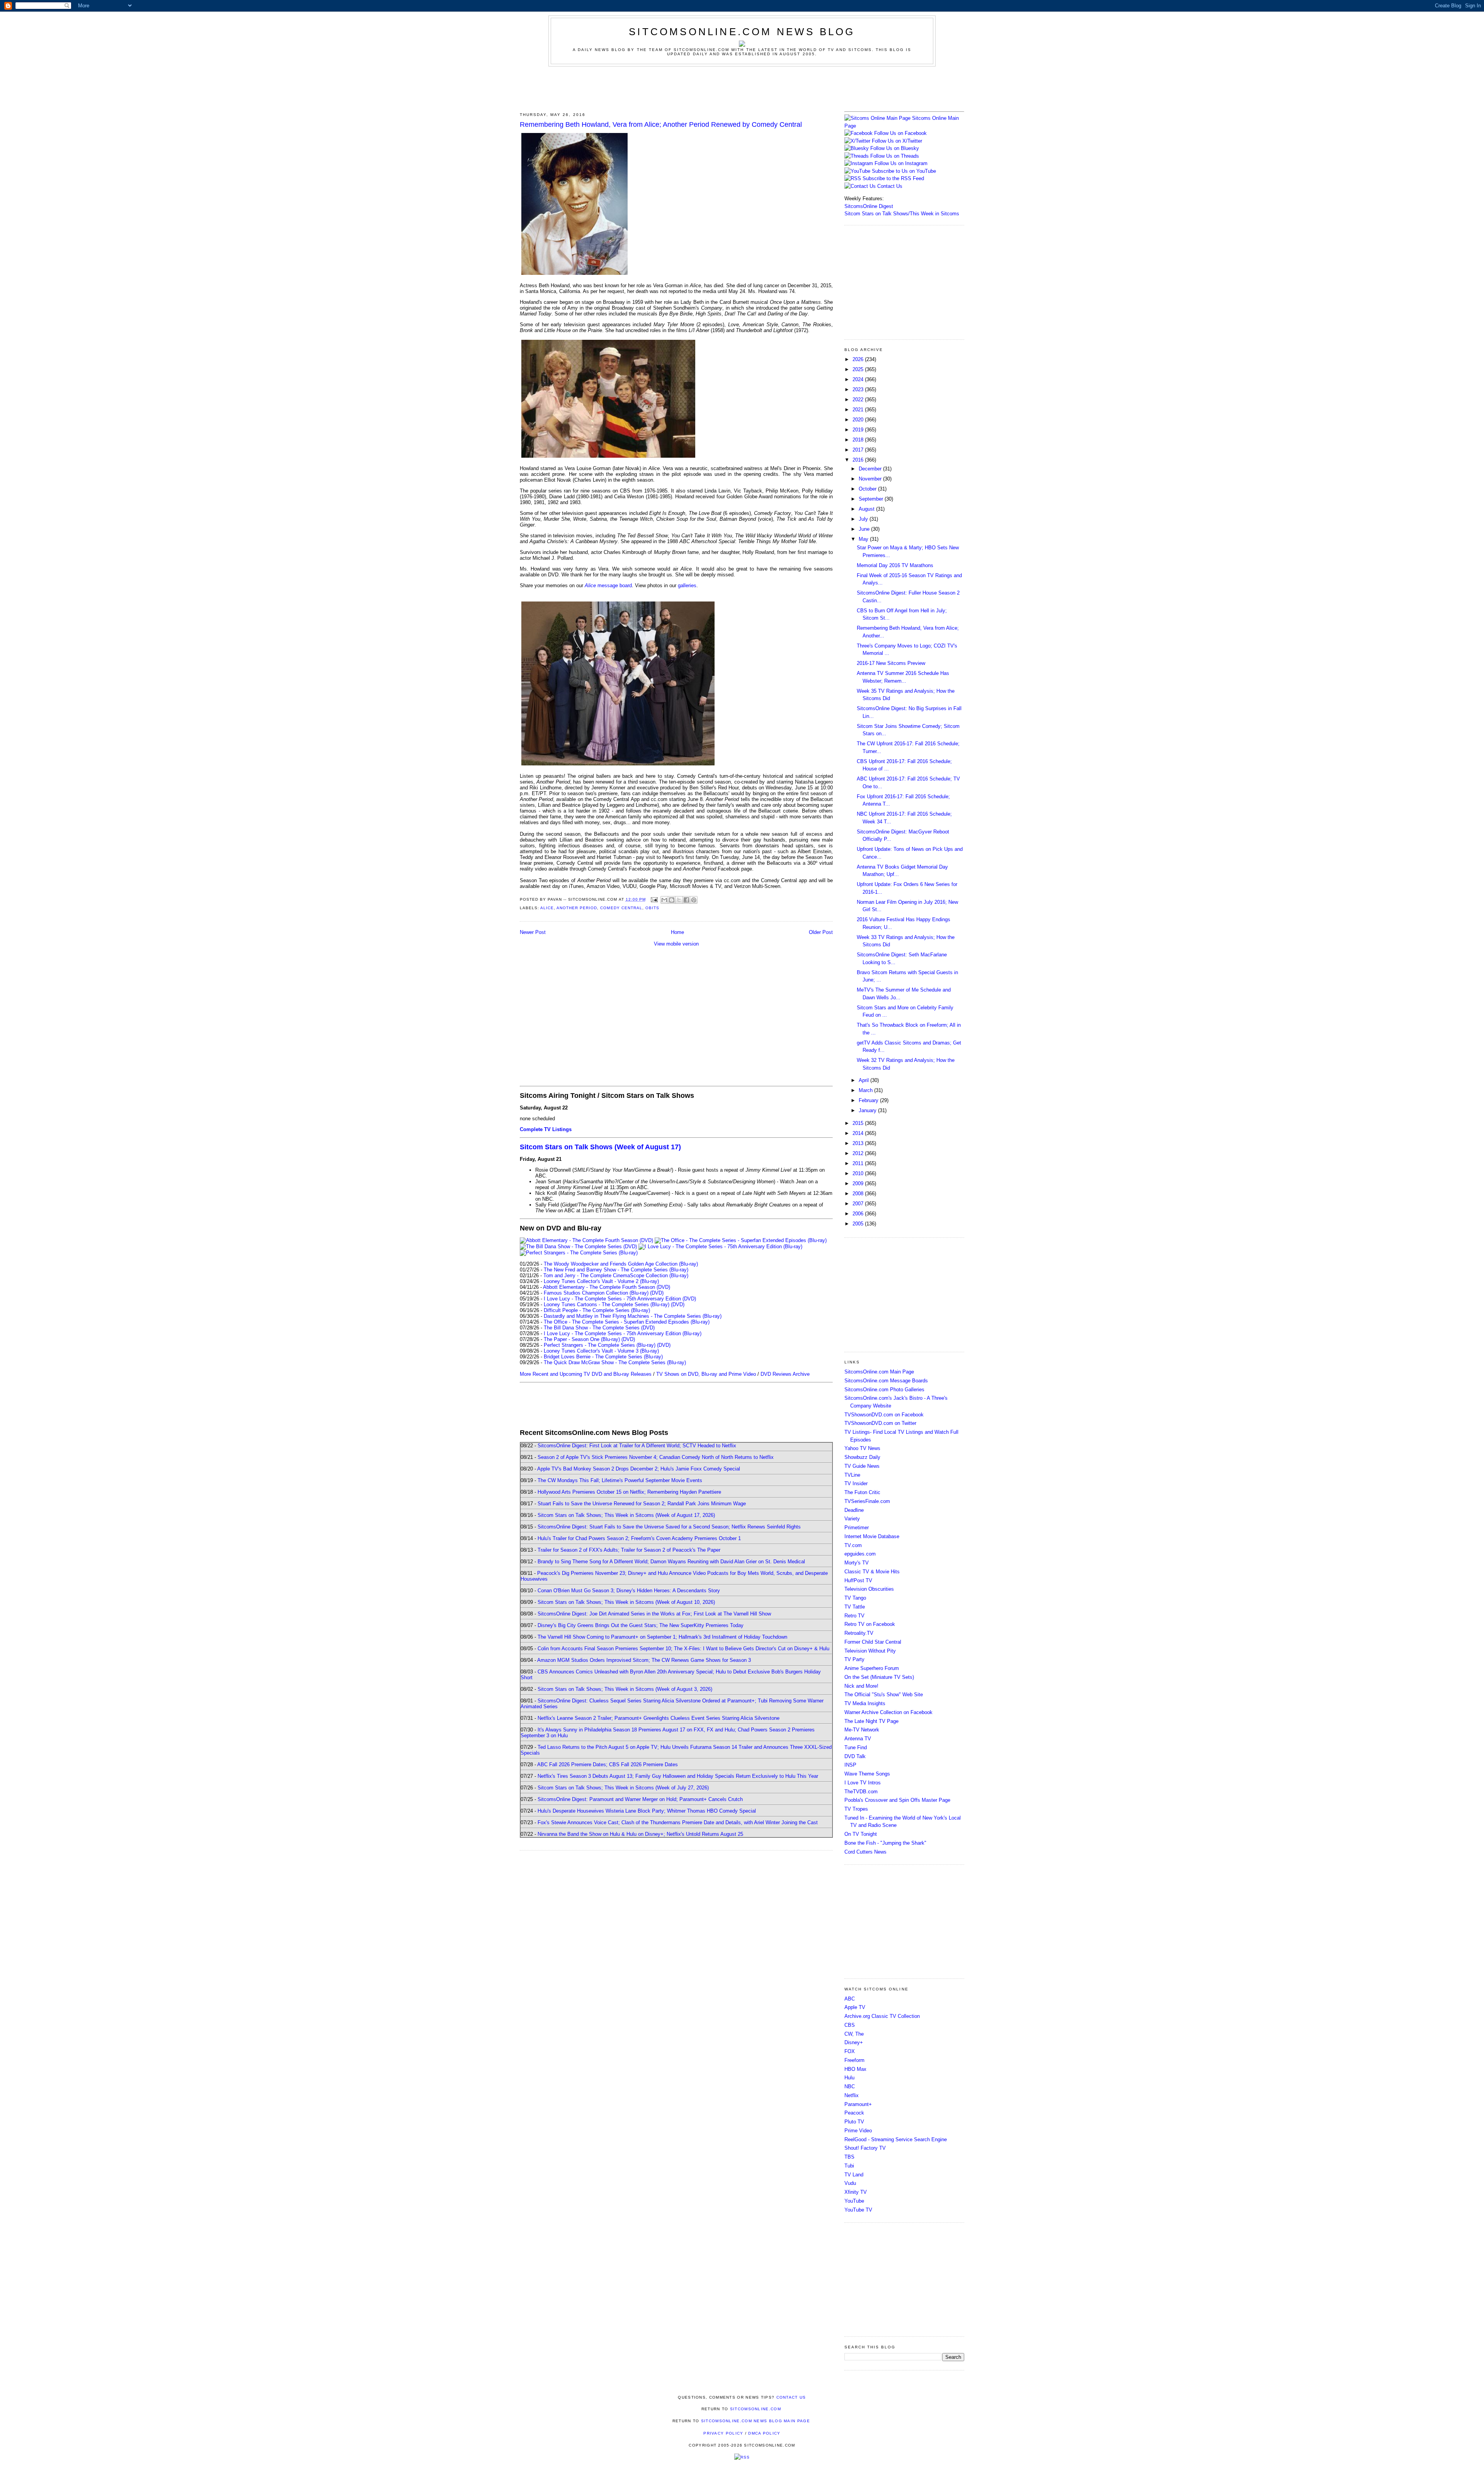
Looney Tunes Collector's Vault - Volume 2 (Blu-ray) (601, 1281)
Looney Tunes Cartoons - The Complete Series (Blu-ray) (607, 1304)
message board (608, 585)
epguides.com (860, 1554)
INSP (850, 1765)
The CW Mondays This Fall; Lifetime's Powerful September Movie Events (620, 1480)
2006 (859, 1214)
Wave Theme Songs (867, 1774)
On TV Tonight (861, 1834)
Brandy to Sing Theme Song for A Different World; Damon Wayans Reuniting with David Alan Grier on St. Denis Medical (671, 1562)
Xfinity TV (856, 2192)
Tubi (849, 2166)
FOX (850, 2051)
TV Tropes (856, 1809)
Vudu (850, 2183)
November (871, 479)
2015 (859, 1123)
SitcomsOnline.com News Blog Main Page (756, 2421)
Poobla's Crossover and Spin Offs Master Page (897, 1800)
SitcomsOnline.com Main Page (879, 1372)
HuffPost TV (858, 1580)
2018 (859, 440)
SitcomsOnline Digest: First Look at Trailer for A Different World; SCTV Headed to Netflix (637, 1446)
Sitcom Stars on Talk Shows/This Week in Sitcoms (902, 214)
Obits (652, 908)
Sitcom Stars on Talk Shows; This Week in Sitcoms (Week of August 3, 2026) (625, 1689)
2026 (859, 359)
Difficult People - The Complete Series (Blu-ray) (597, 1310)
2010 (859, 1173)
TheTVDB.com (861, 1792)
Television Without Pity (870, 1651)
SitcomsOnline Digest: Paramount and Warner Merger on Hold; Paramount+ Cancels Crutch (640, 1799)
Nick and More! (861, 1686)
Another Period (577, 908)
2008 (859, 1194)
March (866, 1090)
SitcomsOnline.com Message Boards (886, 1381)
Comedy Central (621, 908)
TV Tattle (855, 1607)
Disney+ (854, 2042)
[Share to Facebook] (686, 900)
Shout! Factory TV (865, 2148)
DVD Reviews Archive (785, 1374)
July (864, 519)
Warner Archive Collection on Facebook (888, 1712)
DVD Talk (855, 1756)
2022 (859, 400)
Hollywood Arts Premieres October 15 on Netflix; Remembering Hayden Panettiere (629, 1492)
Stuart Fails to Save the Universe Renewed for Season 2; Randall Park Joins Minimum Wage (642, 1504)
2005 (859, 1224)
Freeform (854, 2060)
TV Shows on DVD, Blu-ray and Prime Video (706, 1374)
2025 (859, 369)
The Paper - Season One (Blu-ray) (582, 1339)
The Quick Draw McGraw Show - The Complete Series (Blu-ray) (615, 1362)
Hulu (849, 2078)
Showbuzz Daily (862, 1457)
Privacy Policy (723, 2433)
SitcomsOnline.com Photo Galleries (884, 1390)
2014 (859, 1133)
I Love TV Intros (863, 1783)
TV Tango (855, 1598)
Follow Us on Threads (895, 156)
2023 (859, 389)
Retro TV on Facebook (870, 1624)
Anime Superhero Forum (872, 1668)
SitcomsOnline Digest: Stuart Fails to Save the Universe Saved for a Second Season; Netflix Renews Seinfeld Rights (669, 1527)
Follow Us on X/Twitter (897, 141)
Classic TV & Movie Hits (872, 1572)
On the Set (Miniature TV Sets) (879, 1677)
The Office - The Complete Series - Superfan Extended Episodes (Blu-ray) (627, 1322)
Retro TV (854, 1616)
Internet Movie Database (872, 1536)
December (871, 469)
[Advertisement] (742, 88)
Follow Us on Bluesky (895, 148)
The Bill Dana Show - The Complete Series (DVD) (599, 1328)
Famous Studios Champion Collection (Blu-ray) (596, 1293)
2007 (859, 1204)
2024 (859, 379)
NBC (850, 2086)
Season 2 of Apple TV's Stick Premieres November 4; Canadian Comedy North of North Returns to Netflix (656, 1457)
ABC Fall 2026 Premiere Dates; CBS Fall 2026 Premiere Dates (608, 1764)
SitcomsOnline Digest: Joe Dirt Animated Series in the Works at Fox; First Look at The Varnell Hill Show (654, 1614)
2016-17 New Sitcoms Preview (891, 663)
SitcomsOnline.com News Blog (742, 32)
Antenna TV (858, 1739)
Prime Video (858, 2131)
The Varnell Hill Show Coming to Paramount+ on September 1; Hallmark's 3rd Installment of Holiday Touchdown (662, 1637)
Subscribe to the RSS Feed (893, 178)
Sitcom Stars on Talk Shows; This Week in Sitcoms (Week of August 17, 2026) (626, 1515)
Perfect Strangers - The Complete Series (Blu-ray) (600, 1345)
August (867, 509)
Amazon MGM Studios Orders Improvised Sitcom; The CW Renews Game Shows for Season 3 (644, 1660)
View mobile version (676, 944)
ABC (850, 1999)
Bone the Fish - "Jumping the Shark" (885, 1843)
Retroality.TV (859, 1633)
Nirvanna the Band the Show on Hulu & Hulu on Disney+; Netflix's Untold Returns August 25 (640, 1834)
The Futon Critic (862, 1492)
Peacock (854, 2113)
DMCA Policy (764, 2433)
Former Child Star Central (873, 1642)
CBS (850, 2025)
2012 (859, 1153)
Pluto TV (854, 2122)
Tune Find (856, 1747)
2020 (859, 420)
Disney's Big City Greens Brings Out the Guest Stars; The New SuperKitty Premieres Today (641, 1625)
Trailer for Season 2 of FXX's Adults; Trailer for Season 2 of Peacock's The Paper (629, 1550)
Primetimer (857, 1528)
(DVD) (657, 1293)
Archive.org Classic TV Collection (882, 2016)
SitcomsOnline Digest (869, 206)
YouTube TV (858, 2210)
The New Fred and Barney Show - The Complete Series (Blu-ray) (616, 1270)
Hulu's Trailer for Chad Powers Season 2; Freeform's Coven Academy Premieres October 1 (639, 1538)
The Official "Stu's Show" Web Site (884, 1695)
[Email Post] (654, 899)
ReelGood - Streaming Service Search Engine (896, 2139)
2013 (859, 1143)
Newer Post (533, 932)
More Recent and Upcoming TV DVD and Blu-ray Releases (586, 1374)
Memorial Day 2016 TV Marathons (895, 565)
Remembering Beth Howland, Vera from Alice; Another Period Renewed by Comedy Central (661, 124)
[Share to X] (679, 900)
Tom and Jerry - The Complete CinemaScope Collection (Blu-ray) (616, 1275)
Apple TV (855, 2007)
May (864, 539)
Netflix (852, 2095)
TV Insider (856, 1483)
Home (677, 932)
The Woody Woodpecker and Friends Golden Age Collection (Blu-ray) (621, 1264)
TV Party (854, 1659)
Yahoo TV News (862, 1448)
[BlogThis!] (672, 900)
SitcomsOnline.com (756, 2409)
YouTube (854, 2201)
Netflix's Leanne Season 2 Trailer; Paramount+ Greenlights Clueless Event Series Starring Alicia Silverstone (659, 1718)
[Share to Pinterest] (694, 900)
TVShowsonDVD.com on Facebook (884, 1415)
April (865, 1080)
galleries (687, 585)
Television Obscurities (869, 1589)
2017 (859, 450)
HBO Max (855, 2069)
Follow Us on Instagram (901, 163)
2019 (859, 430)
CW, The (854, 2034)
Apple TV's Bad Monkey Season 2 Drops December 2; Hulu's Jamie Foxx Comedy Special (639, 1469)
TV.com (853, 1545)
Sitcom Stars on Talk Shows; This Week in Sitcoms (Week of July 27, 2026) (623, 1788)
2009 (859, 1183)
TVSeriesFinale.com (867, 1501)
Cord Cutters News (865, 1852)
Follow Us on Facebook (900, 133)
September (872, 499)
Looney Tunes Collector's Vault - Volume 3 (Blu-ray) (601, 1351)
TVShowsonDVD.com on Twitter (880, 1423)
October (868, 489)
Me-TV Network (862, 1730)
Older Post (821, 932)
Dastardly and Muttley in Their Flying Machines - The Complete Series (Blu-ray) (633, 1316)
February (869, 1100)
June (865, 529)
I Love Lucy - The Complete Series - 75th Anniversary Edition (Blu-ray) (623, 1333)
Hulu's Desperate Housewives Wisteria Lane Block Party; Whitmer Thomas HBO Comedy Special (647, 1811)
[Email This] (664, 900)
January (868, 1110)
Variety (852, 1519)
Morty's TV (857, 1563)
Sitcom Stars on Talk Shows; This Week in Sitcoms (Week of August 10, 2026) (626, 1602)
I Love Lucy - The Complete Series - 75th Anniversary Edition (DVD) (620, 1299)
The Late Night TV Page (871, 1721)
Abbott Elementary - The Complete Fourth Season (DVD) (607, 1287)
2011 (859, 1163)
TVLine (852, 1475)
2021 (859, 410)
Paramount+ (858, 2104)
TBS (849, 2157)
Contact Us (889, 186)
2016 (859, 460)
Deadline (854, 1510)
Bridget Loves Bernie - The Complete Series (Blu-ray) (603, 1357)
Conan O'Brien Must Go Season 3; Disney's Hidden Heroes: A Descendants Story (629, 1591)
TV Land (854, 2175)
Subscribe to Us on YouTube (904, 171)
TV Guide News (862, 1466)
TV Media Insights (865, 1703)
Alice (547, 908)
